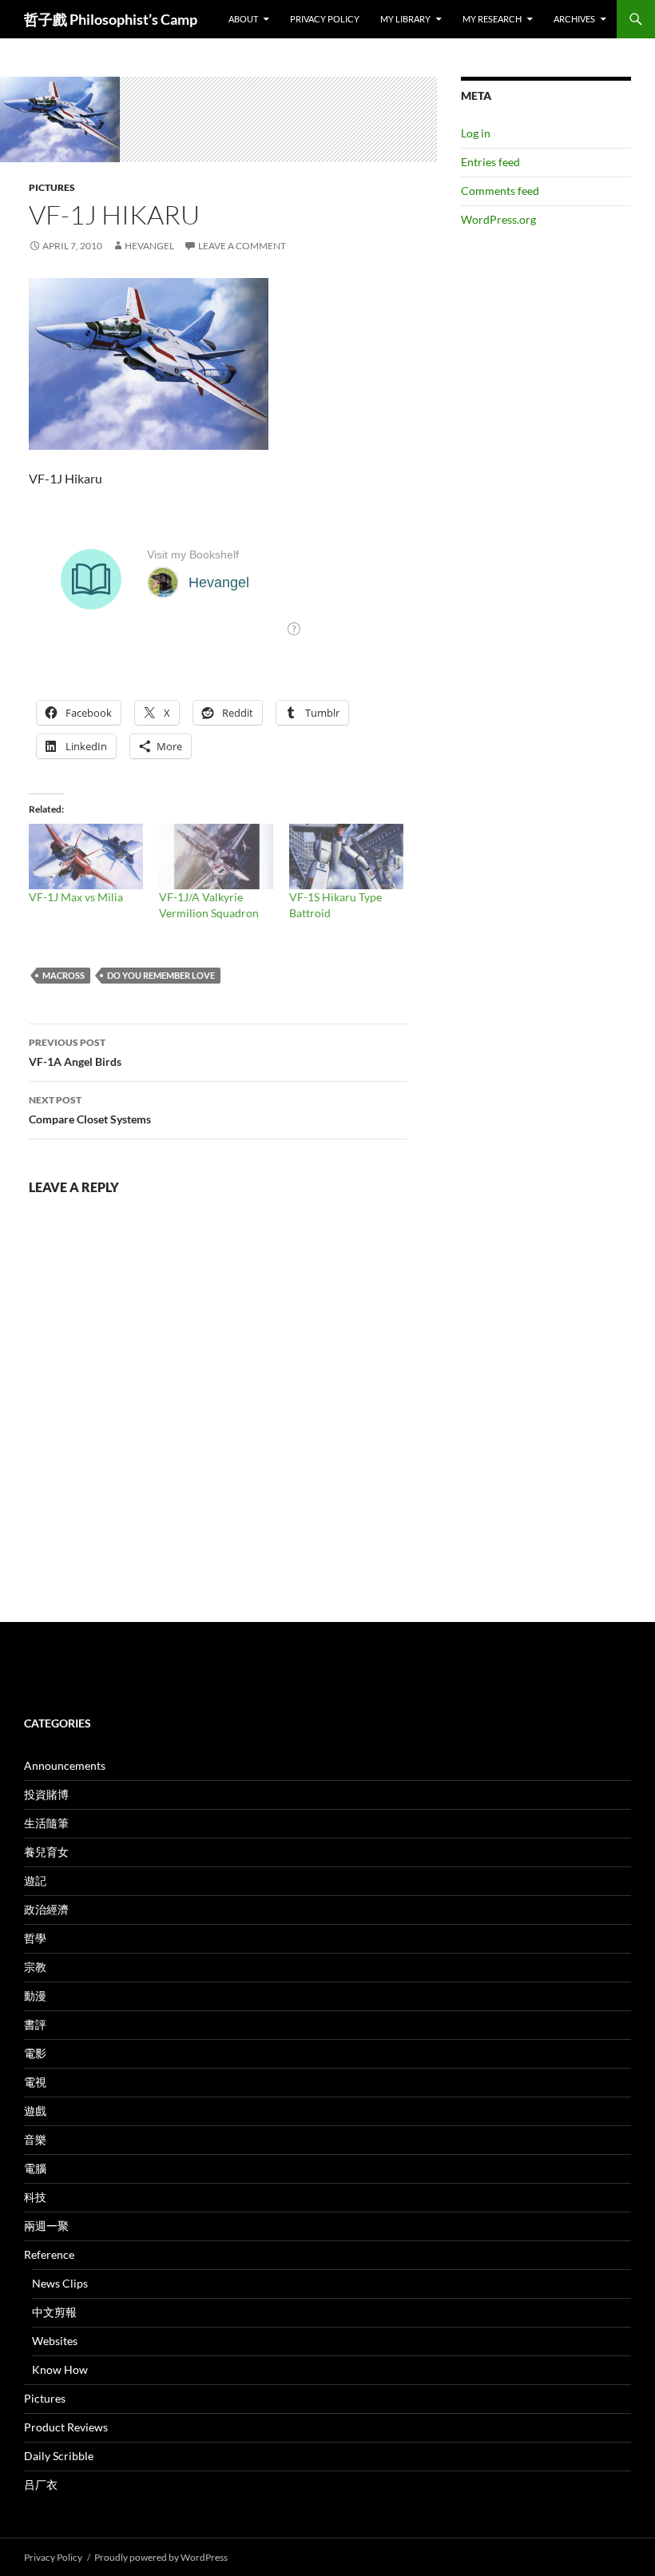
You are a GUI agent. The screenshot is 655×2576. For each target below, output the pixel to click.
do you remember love (161, 975)
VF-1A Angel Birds (75, 1052)
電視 (35, 2082)
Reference (49, 2254)
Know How (60, 2369)
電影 (35, 2053)
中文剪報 (54, 2312)
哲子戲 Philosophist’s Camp (111, 19)
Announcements (65, 1765)
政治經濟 (46, 1909)
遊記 (35, 1880)
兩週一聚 (46, 2226)
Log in (476, 133)
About (243, 19)
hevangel (149, 246)
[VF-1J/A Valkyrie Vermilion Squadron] (216, 857)
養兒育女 (46, 1852)
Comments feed (500, 191)
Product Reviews (66, 2427)
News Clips (60, 2283)
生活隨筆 (46, 1823)
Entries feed (490, 162)
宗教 (35, 1967)
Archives (574, 19)
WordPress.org (498, 219)
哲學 (35, 1938)
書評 (35, 2024)
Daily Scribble (59, 2456)
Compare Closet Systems (90, 1110)
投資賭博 (46, 1794)
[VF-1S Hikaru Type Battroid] (346, 857)
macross (64, 975)
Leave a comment (242, 246)
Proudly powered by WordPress (161, 2557)
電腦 (35, 2168)
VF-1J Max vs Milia (76, 897)
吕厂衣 (41, 2485)
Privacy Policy (325, 19)
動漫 (35, 1996)
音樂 (35, 2139)
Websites (55, 2341)
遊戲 (35, 2111)
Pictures (52, 187)
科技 (35, 2197)
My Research (492, 19)
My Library (405, 19)
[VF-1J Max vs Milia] (86, 857)
